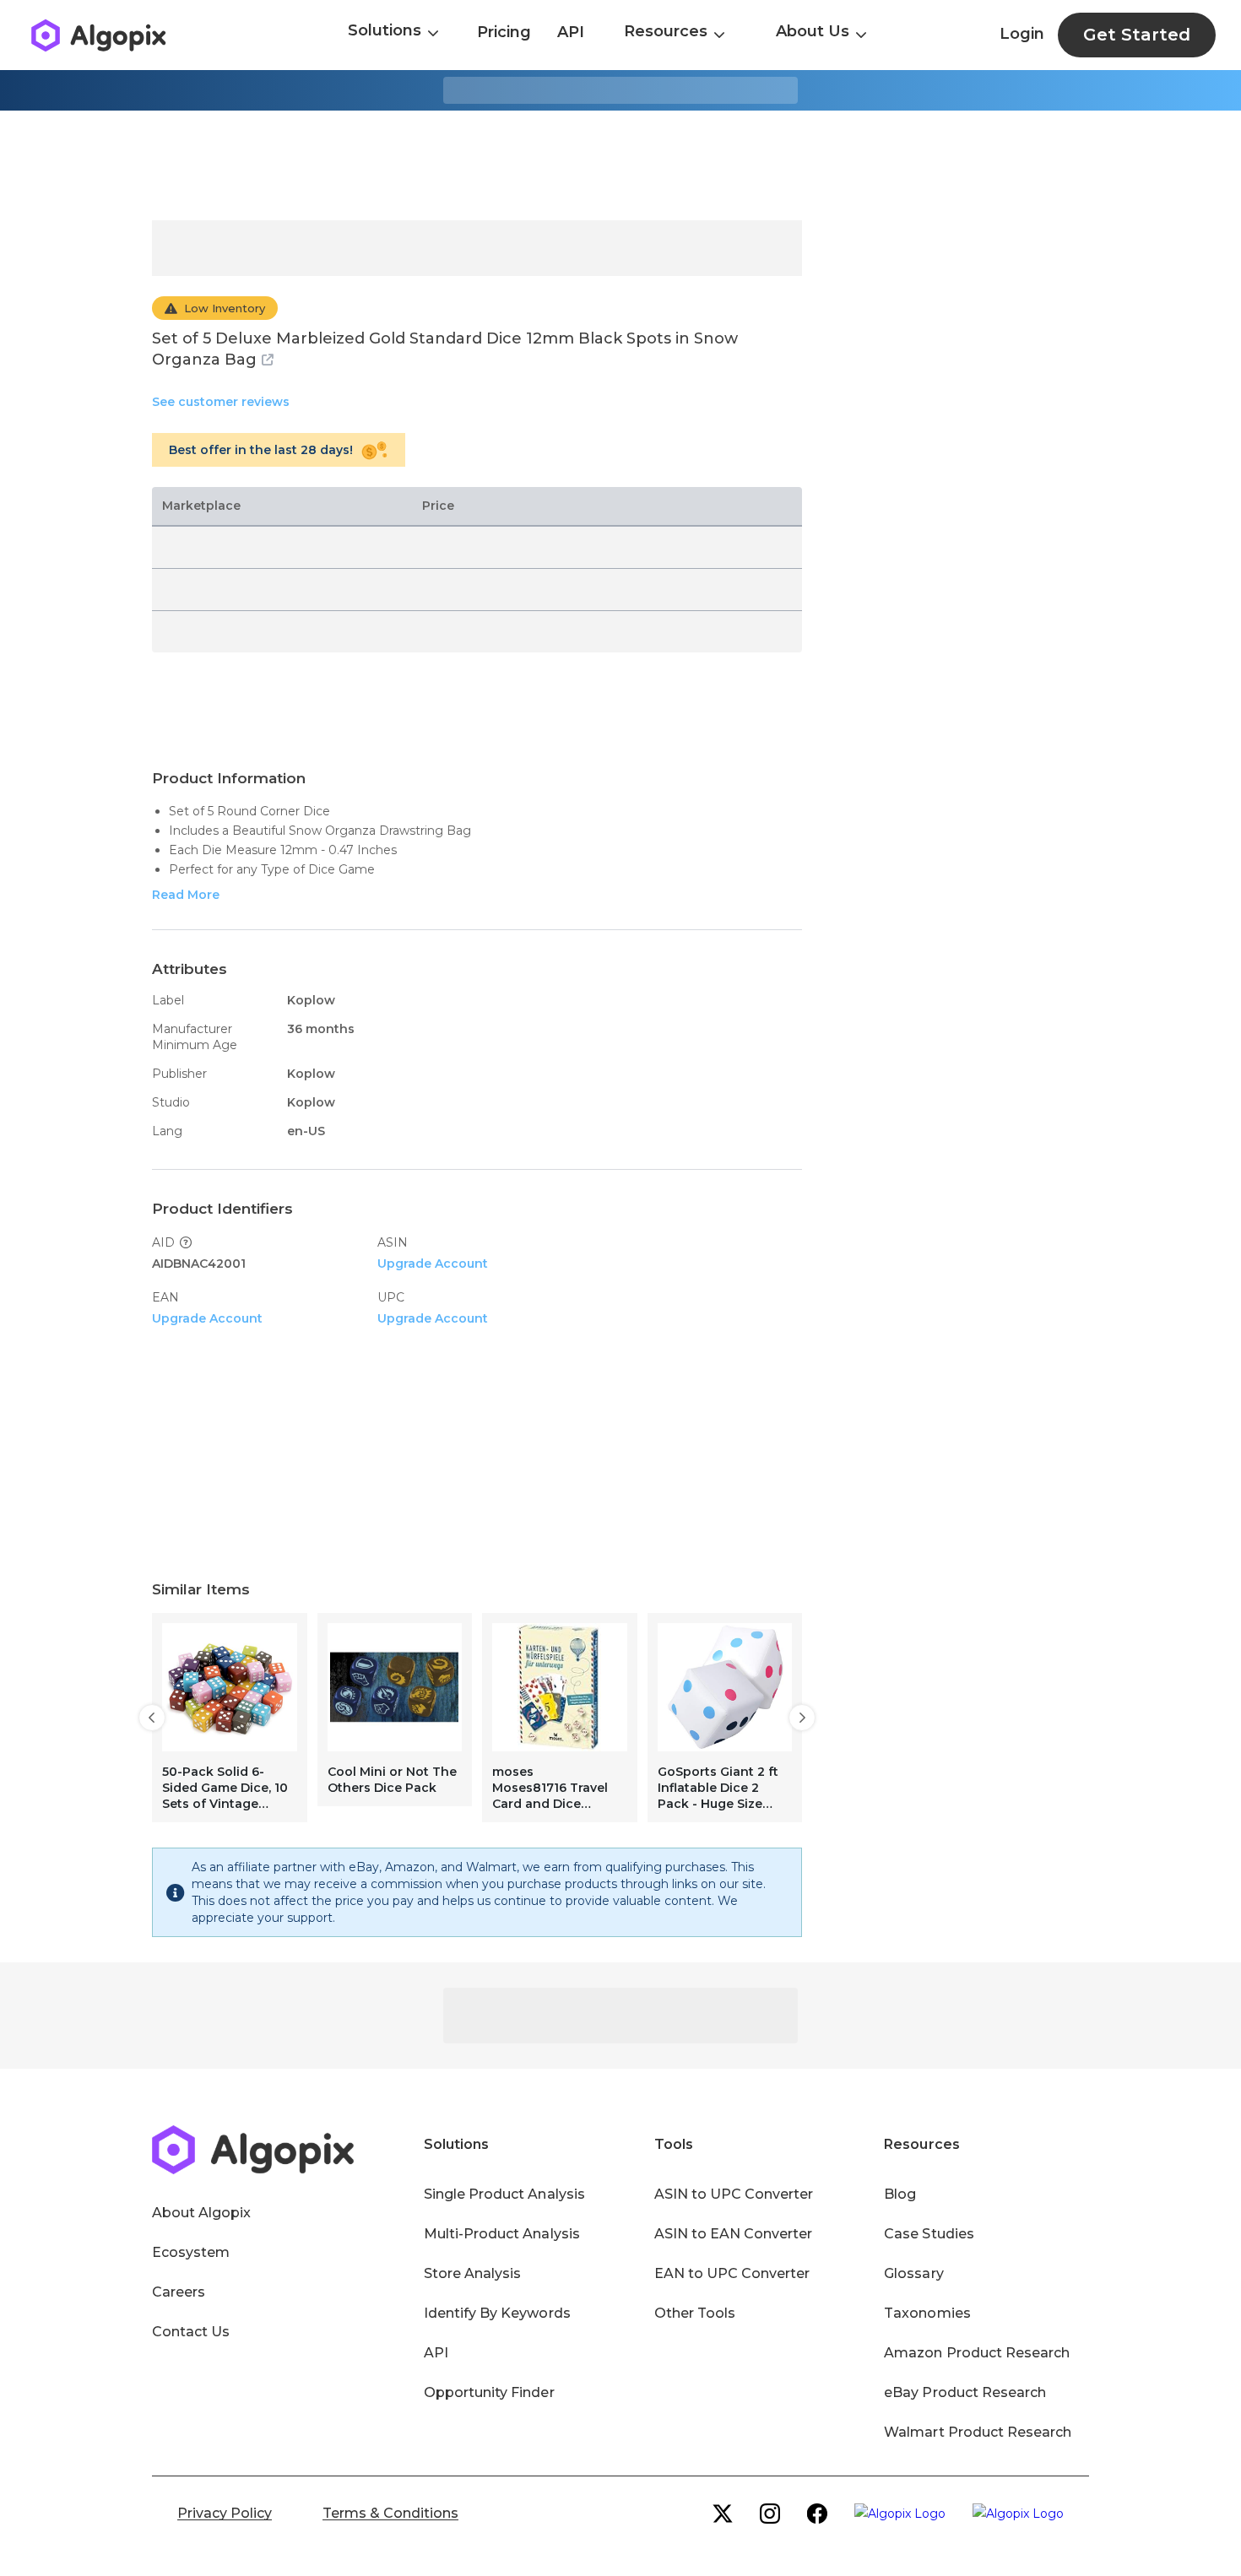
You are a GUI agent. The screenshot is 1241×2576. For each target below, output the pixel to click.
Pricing (504, 32)
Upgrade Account (433, 1264)
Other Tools (695, 2313)
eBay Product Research (965, 2392)
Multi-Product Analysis (502, 2234)
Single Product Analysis (504, 2194)
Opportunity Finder (489, 2392)
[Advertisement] (620, 165)
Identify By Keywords (497, 2313)
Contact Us (191, 2332)
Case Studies (929, 2234)
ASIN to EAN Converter (734, 2234)
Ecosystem (191, 2252)
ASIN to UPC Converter (734, 2194)
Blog (900, 2194)
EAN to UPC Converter (732, 2273)
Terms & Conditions (390, 2513)
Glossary (913, 2273)
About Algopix (201, 2213)
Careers (179, 2292)
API (571, 32)
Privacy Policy (225, 2513)
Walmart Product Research (978, 2432)
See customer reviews (221, 402)
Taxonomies (927, 2313)
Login (1022, 34)
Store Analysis (472, 2273)
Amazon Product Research (977, 2353)
